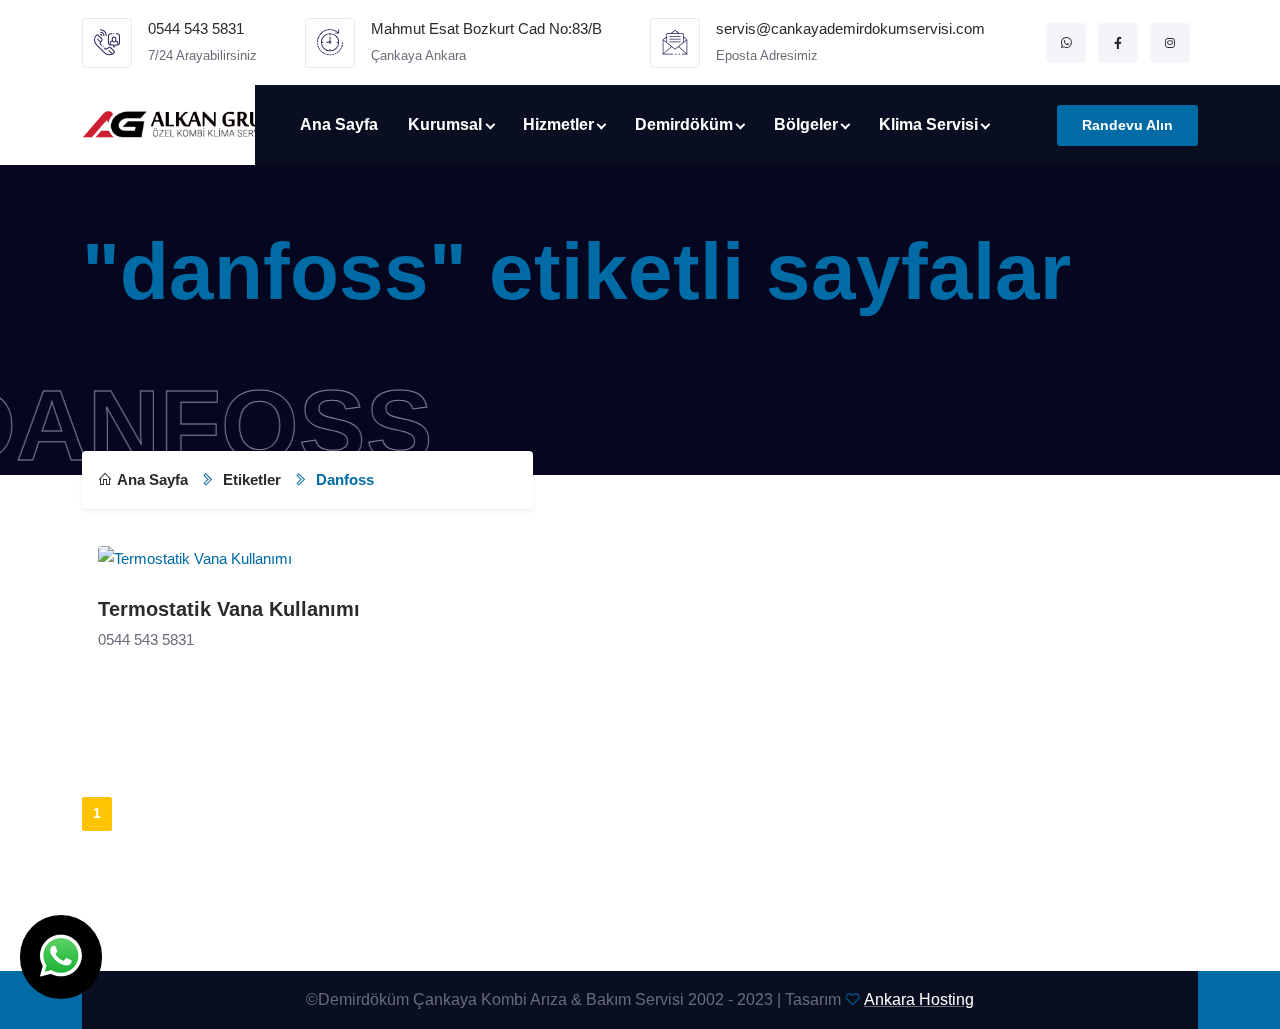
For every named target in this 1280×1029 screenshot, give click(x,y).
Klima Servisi (928, 124)
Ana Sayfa (339, 124)
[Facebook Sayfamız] (1118, 43)
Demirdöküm (684, 124)
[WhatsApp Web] (1066, 43)
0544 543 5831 (196, 28)
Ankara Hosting (919, 999)
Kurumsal (445, 124)
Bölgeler (806, 124)
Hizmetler (558, 124)
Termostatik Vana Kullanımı (229, 609)
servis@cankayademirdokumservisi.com (850, 28)
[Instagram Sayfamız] (1170, 43)
